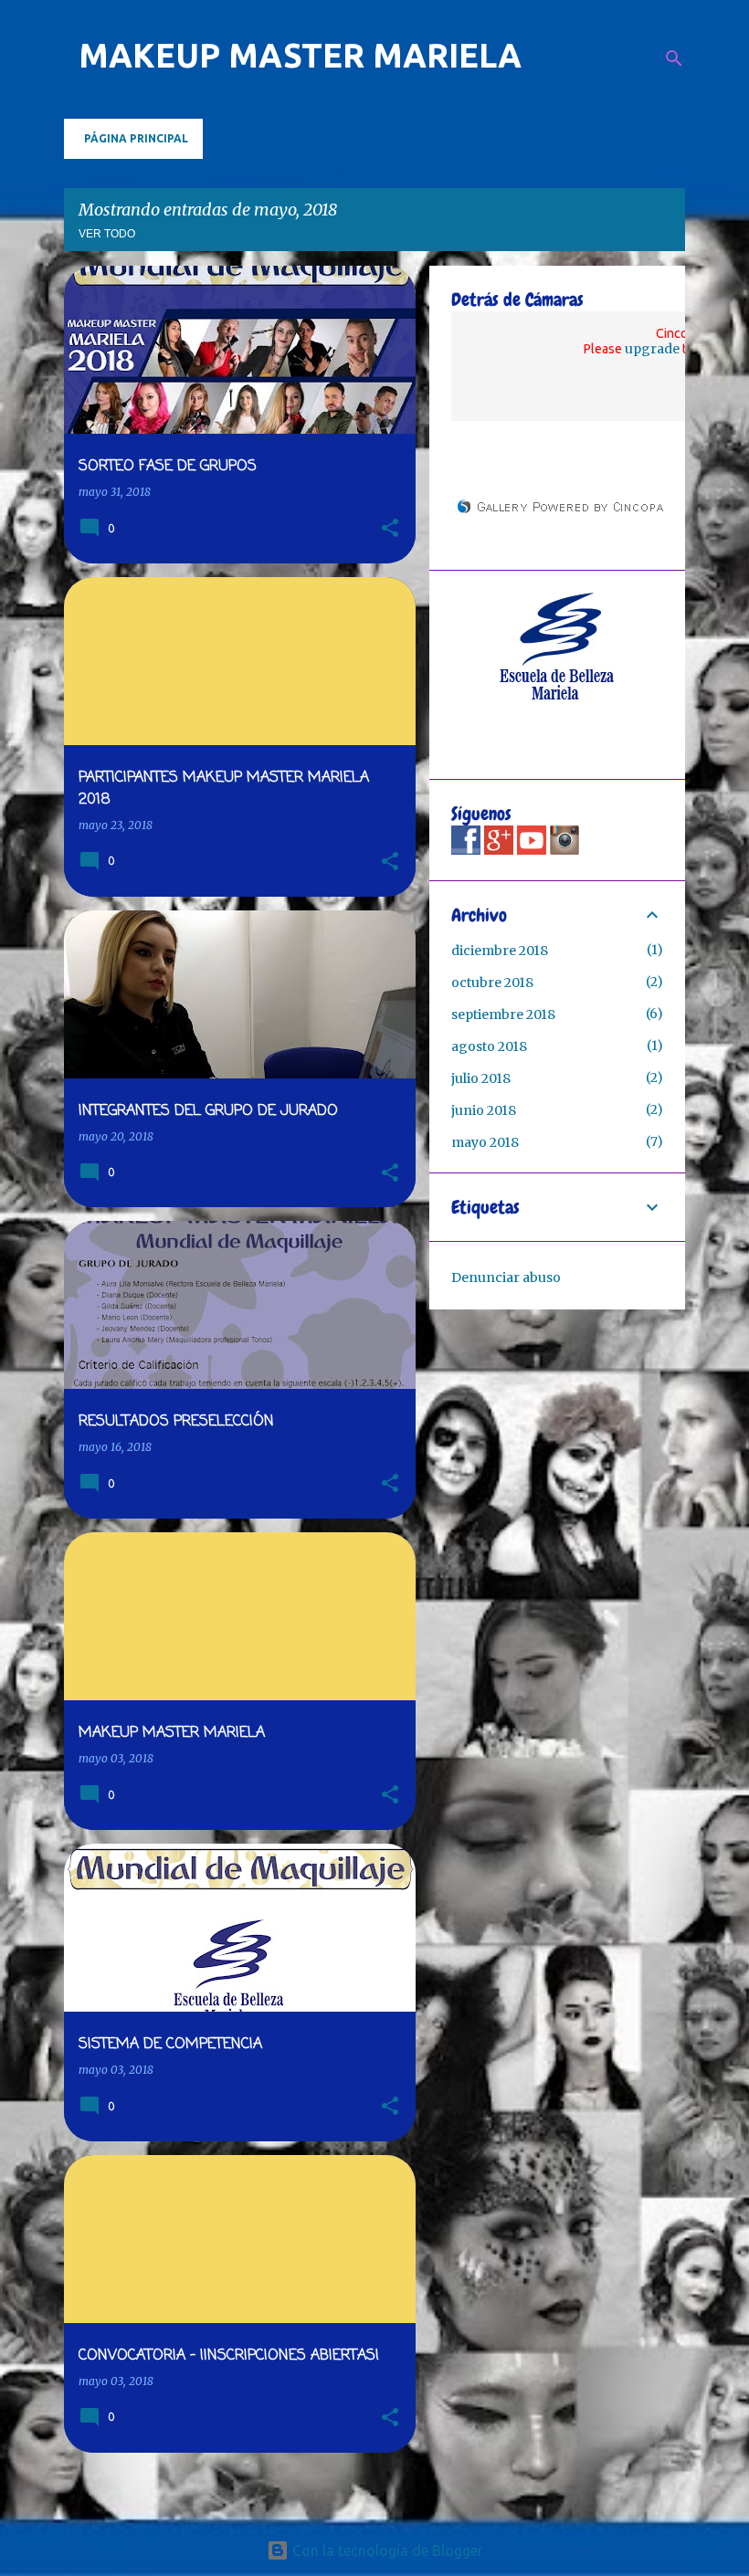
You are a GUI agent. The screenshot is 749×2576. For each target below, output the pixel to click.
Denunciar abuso (506, 1277)
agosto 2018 (489, 1046)
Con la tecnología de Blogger (386, 2550)
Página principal (136, 138)
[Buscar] (674, 58)
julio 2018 (481, 1078)
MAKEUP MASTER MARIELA (300, 55)
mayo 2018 (485, 1142)
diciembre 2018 (500, 951)
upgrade (652, 349)
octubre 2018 (492, 983)
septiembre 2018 (503, 1015)
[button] (390, 529)
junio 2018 (484, 1110)
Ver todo (107, 234)
